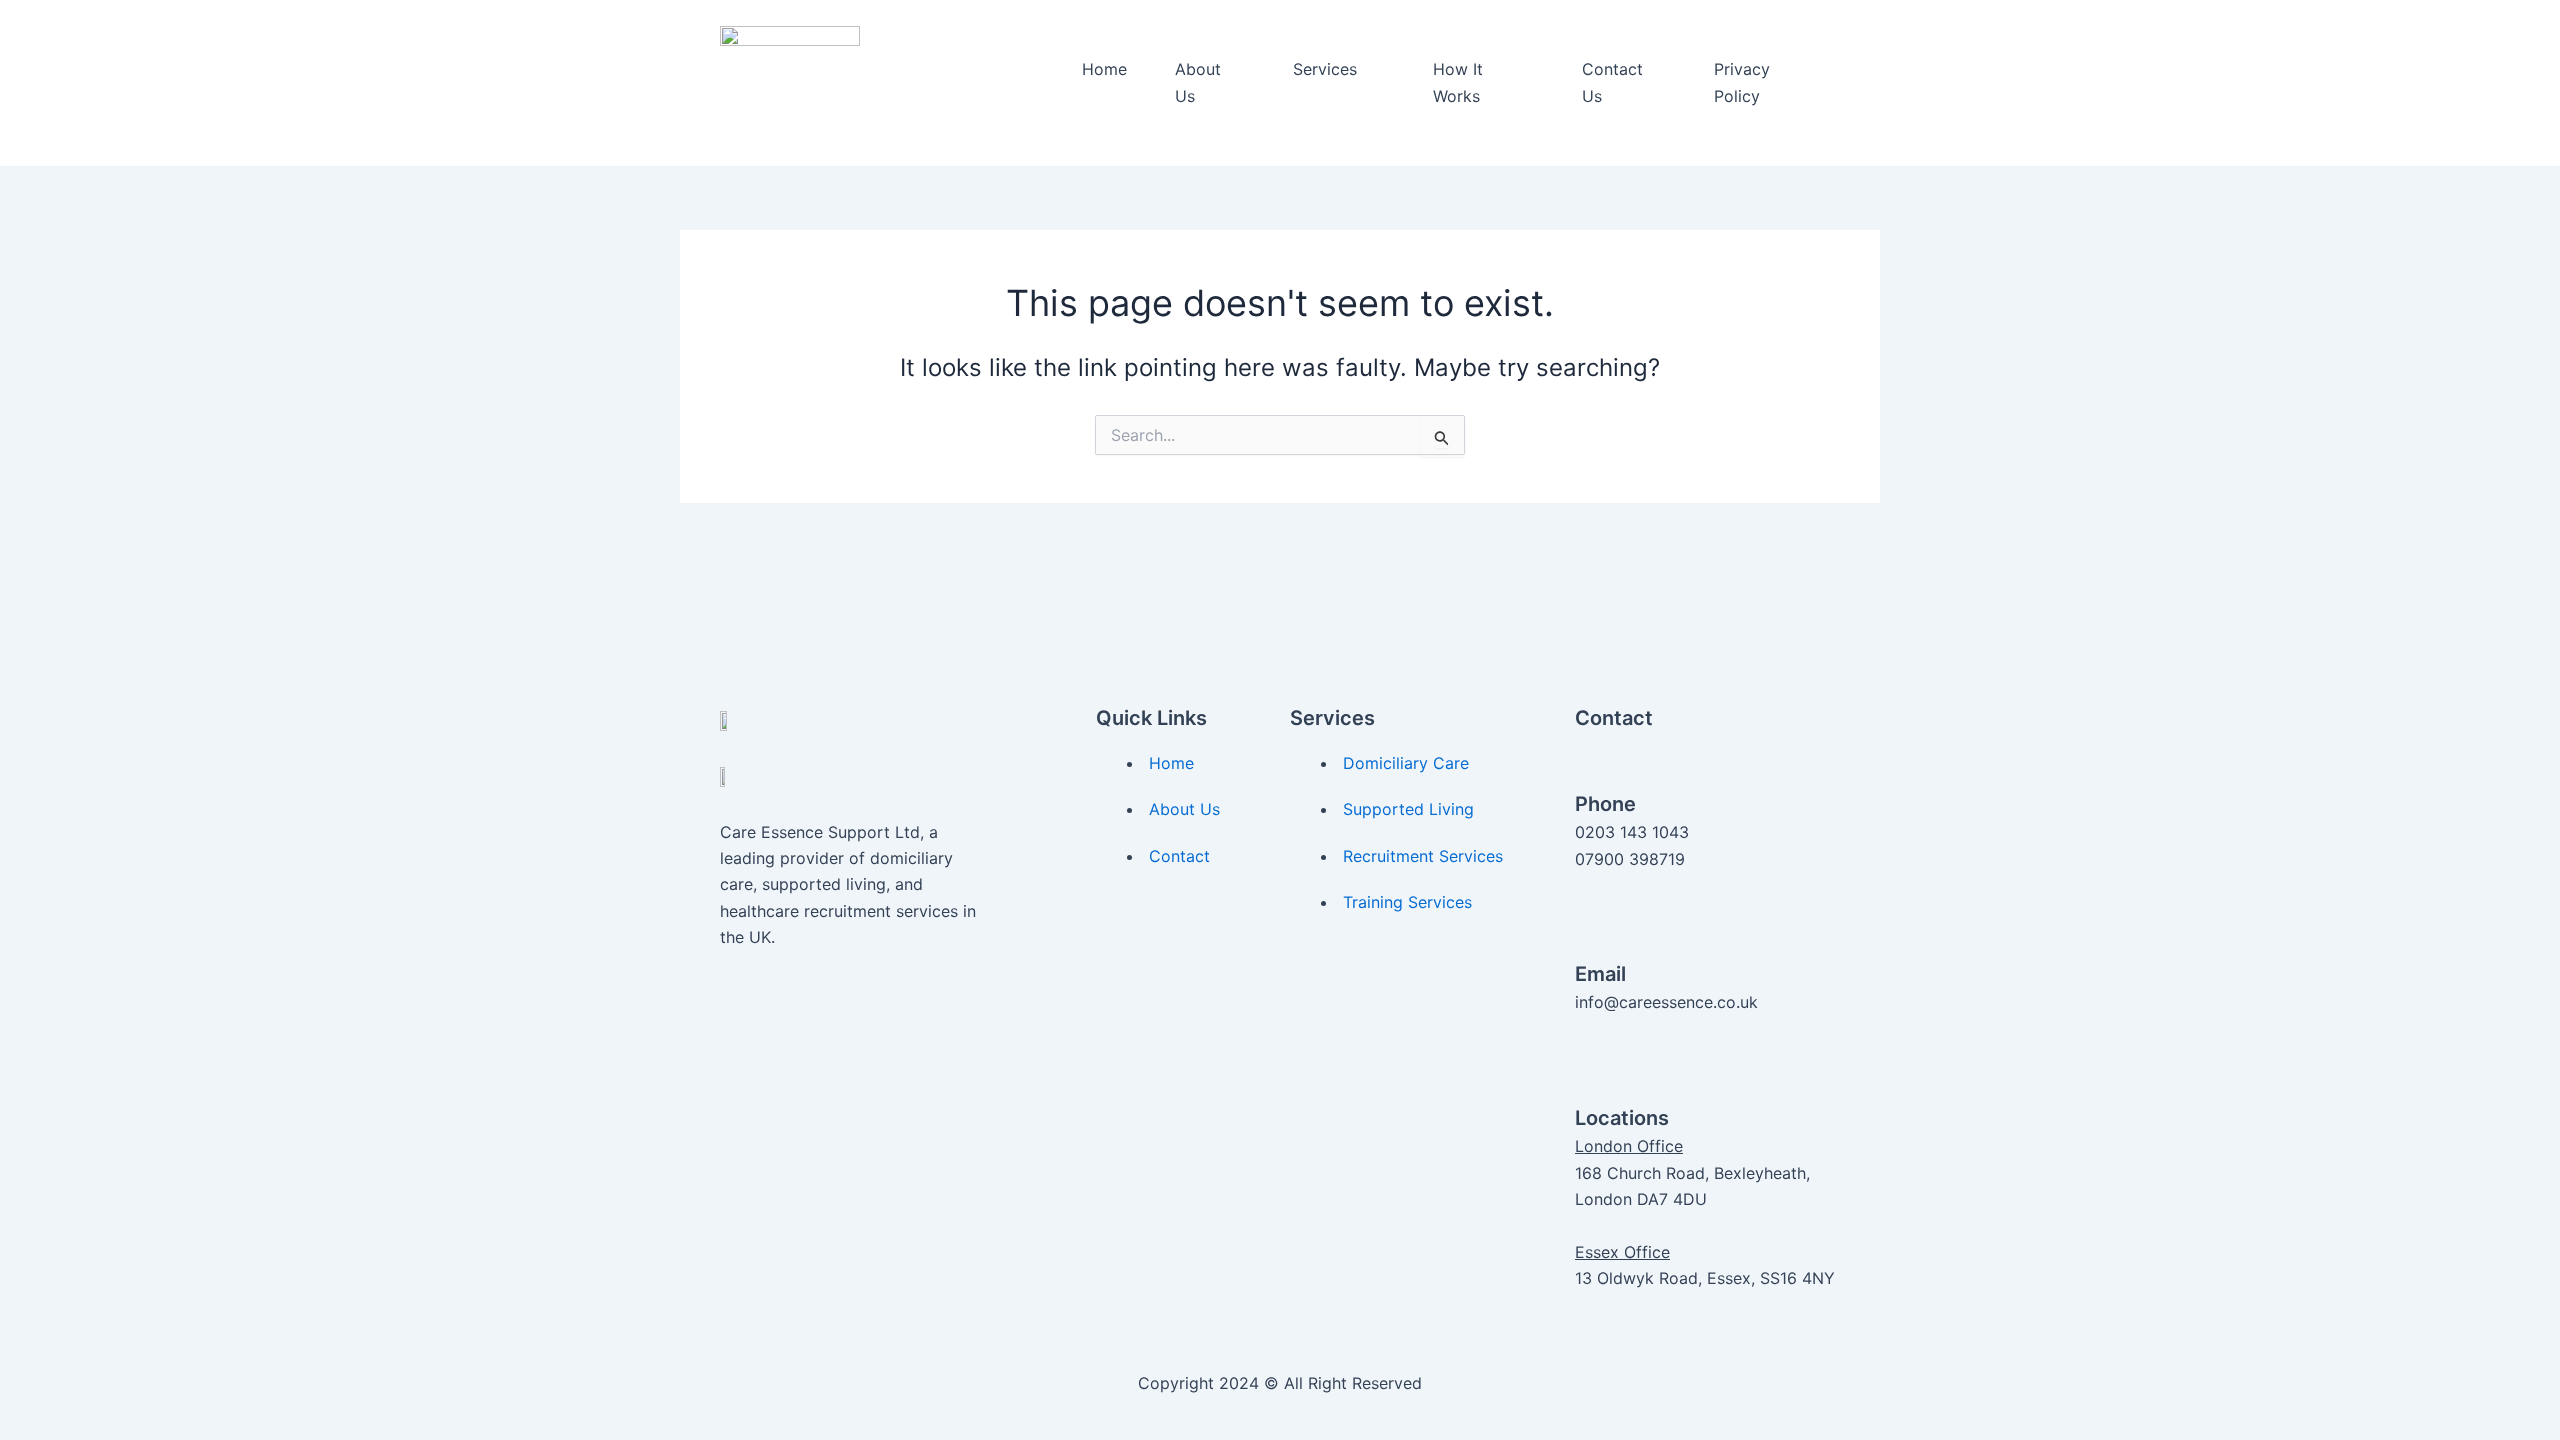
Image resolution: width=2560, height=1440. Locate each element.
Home (1104, 69)
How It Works (1458, 82)
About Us (1198, 82)
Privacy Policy (1742, 82)
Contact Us (1612, 82)
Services (1325, 69)
